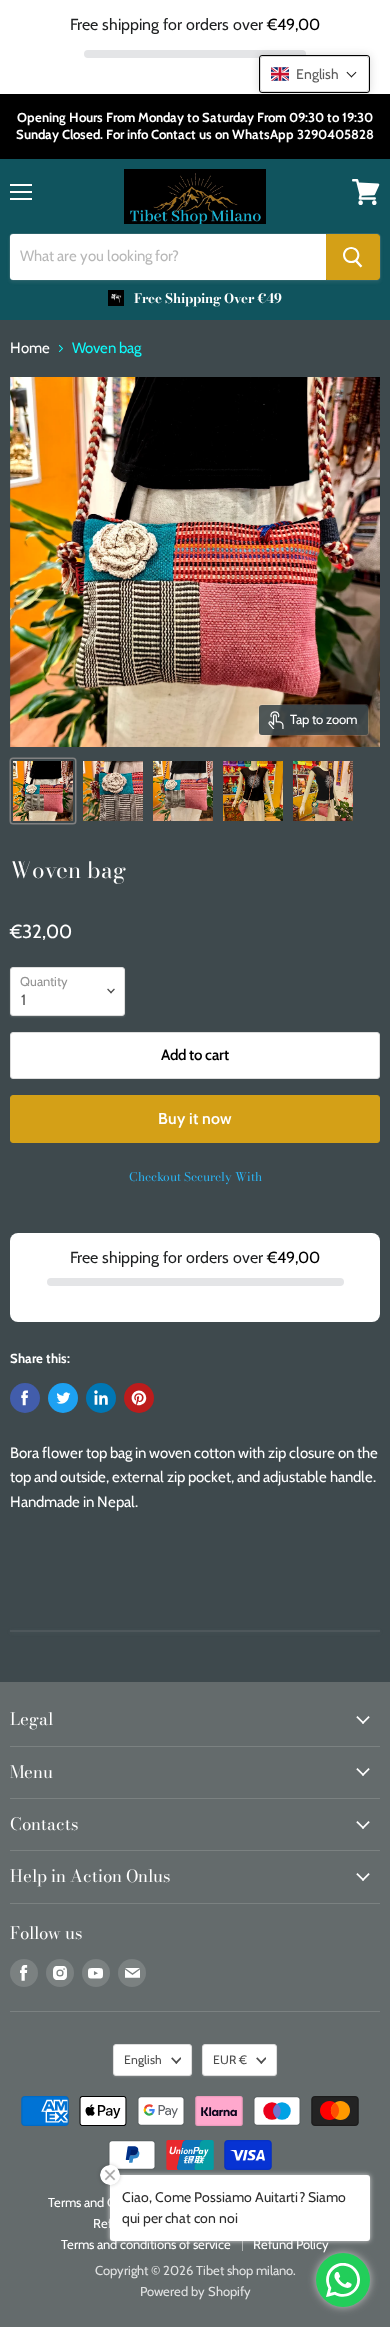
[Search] (353, 257)
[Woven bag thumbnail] (43, 791)
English (143, 2059)
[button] (314, 74)
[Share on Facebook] (25, 1398)
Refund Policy (291, 2244)
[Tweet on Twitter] (63, 1398)
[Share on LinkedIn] (101, 1398)
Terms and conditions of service (146, 2244)
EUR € (230, 2059)
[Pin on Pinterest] (139, 1398)
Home (30, 348)
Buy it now (195, 1118)
